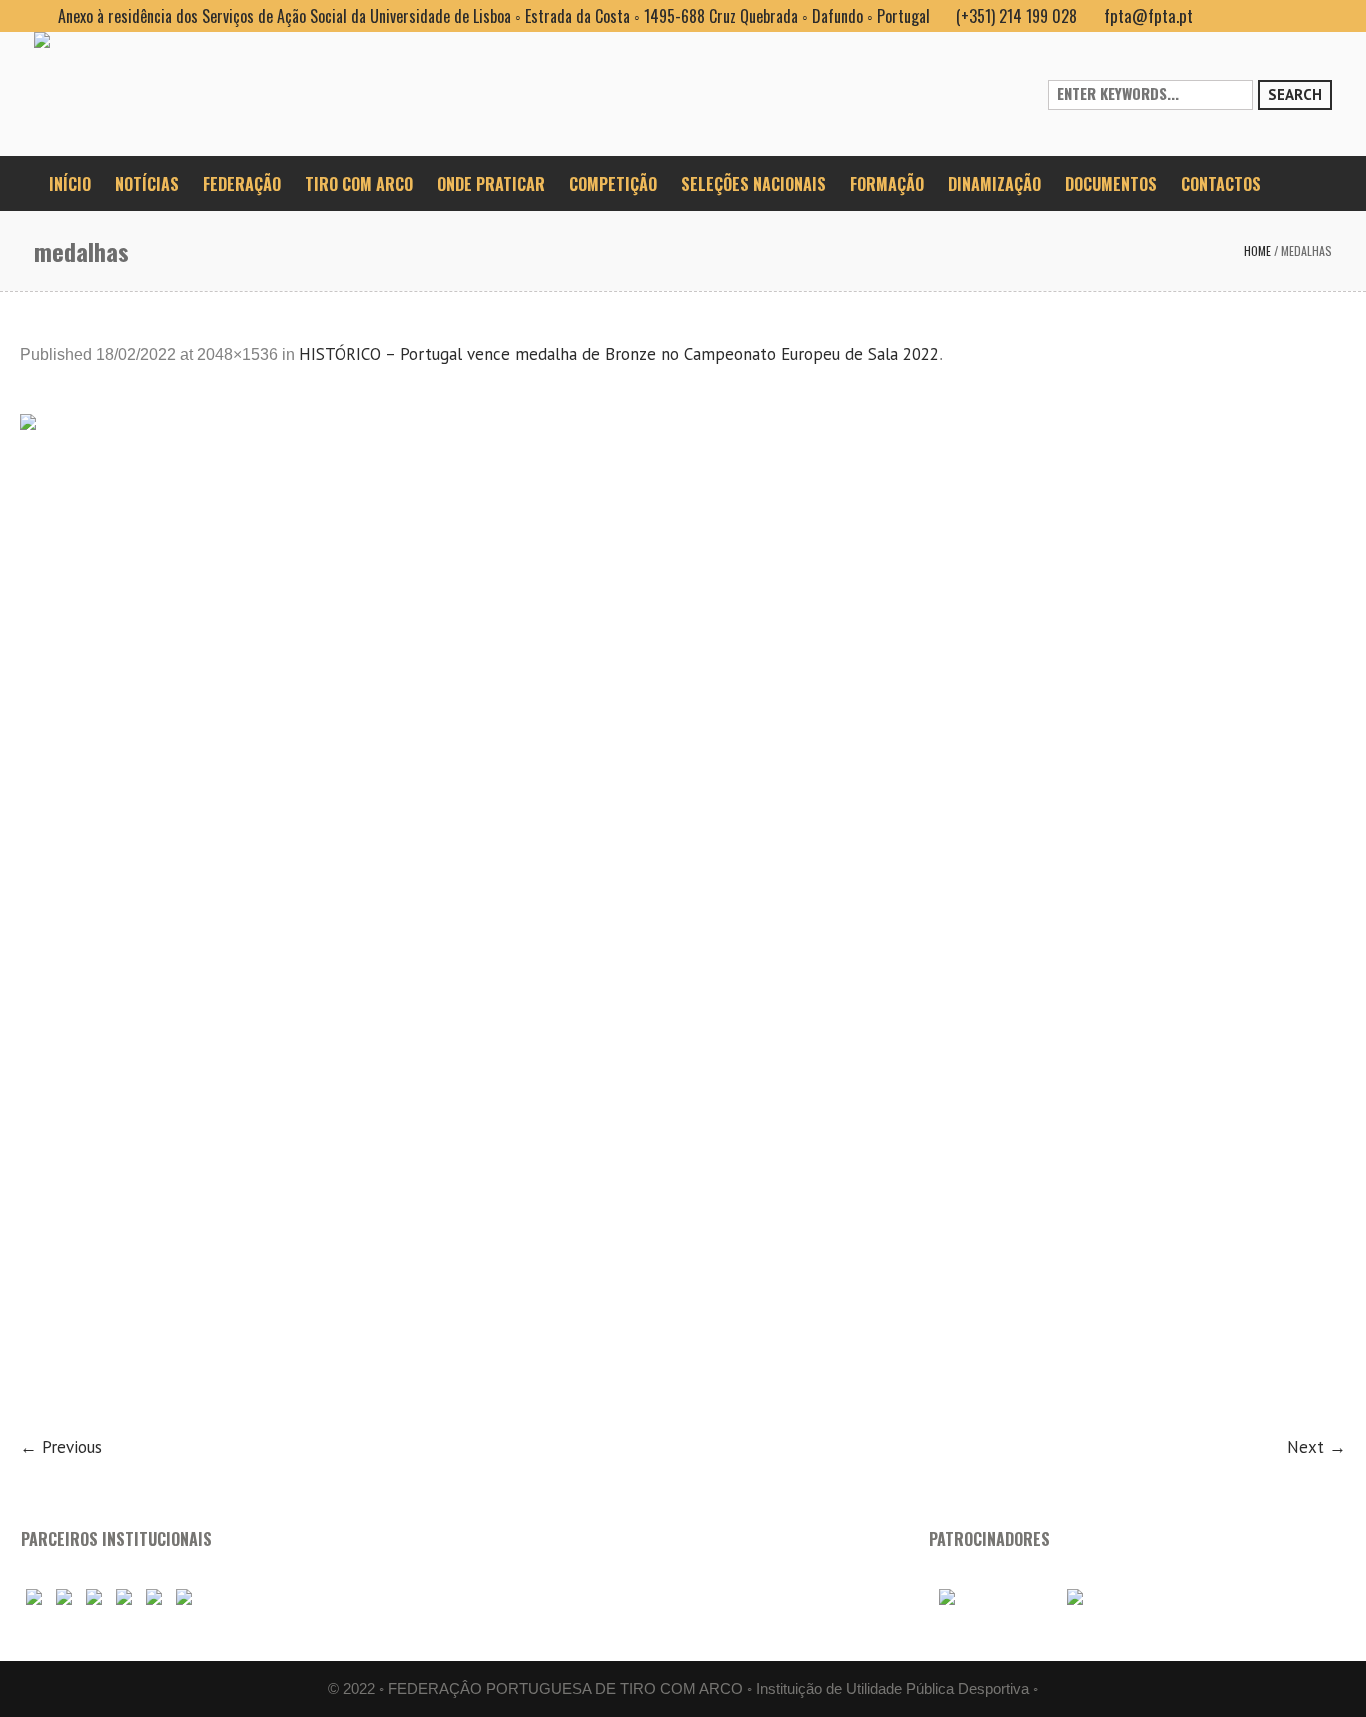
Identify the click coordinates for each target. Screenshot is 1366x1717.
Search (1295, 94)
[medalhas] (683, 911)
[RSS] (1284, 16)
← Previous (61, 1447)
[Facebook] (1220, 16)
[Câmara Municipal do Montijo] (991, 1598)
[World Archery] (34, 1598)
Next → (1316, 1447)
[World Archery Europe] (64, 1598)
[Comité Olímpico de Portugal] (94, 1598)
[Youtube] (1252, 16)
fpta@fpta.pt (1148, 15)
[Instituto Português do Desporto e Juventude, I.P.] (124, 1598)
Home (1257, 250)
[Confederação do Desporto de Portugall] (184, 1598)
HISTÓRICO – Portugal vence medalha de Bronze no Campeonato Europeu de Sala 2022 (619, 354)
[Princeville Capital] (1108, 1598)
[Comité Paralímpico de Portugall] (154, 1598)
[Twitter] (1316, 16)
